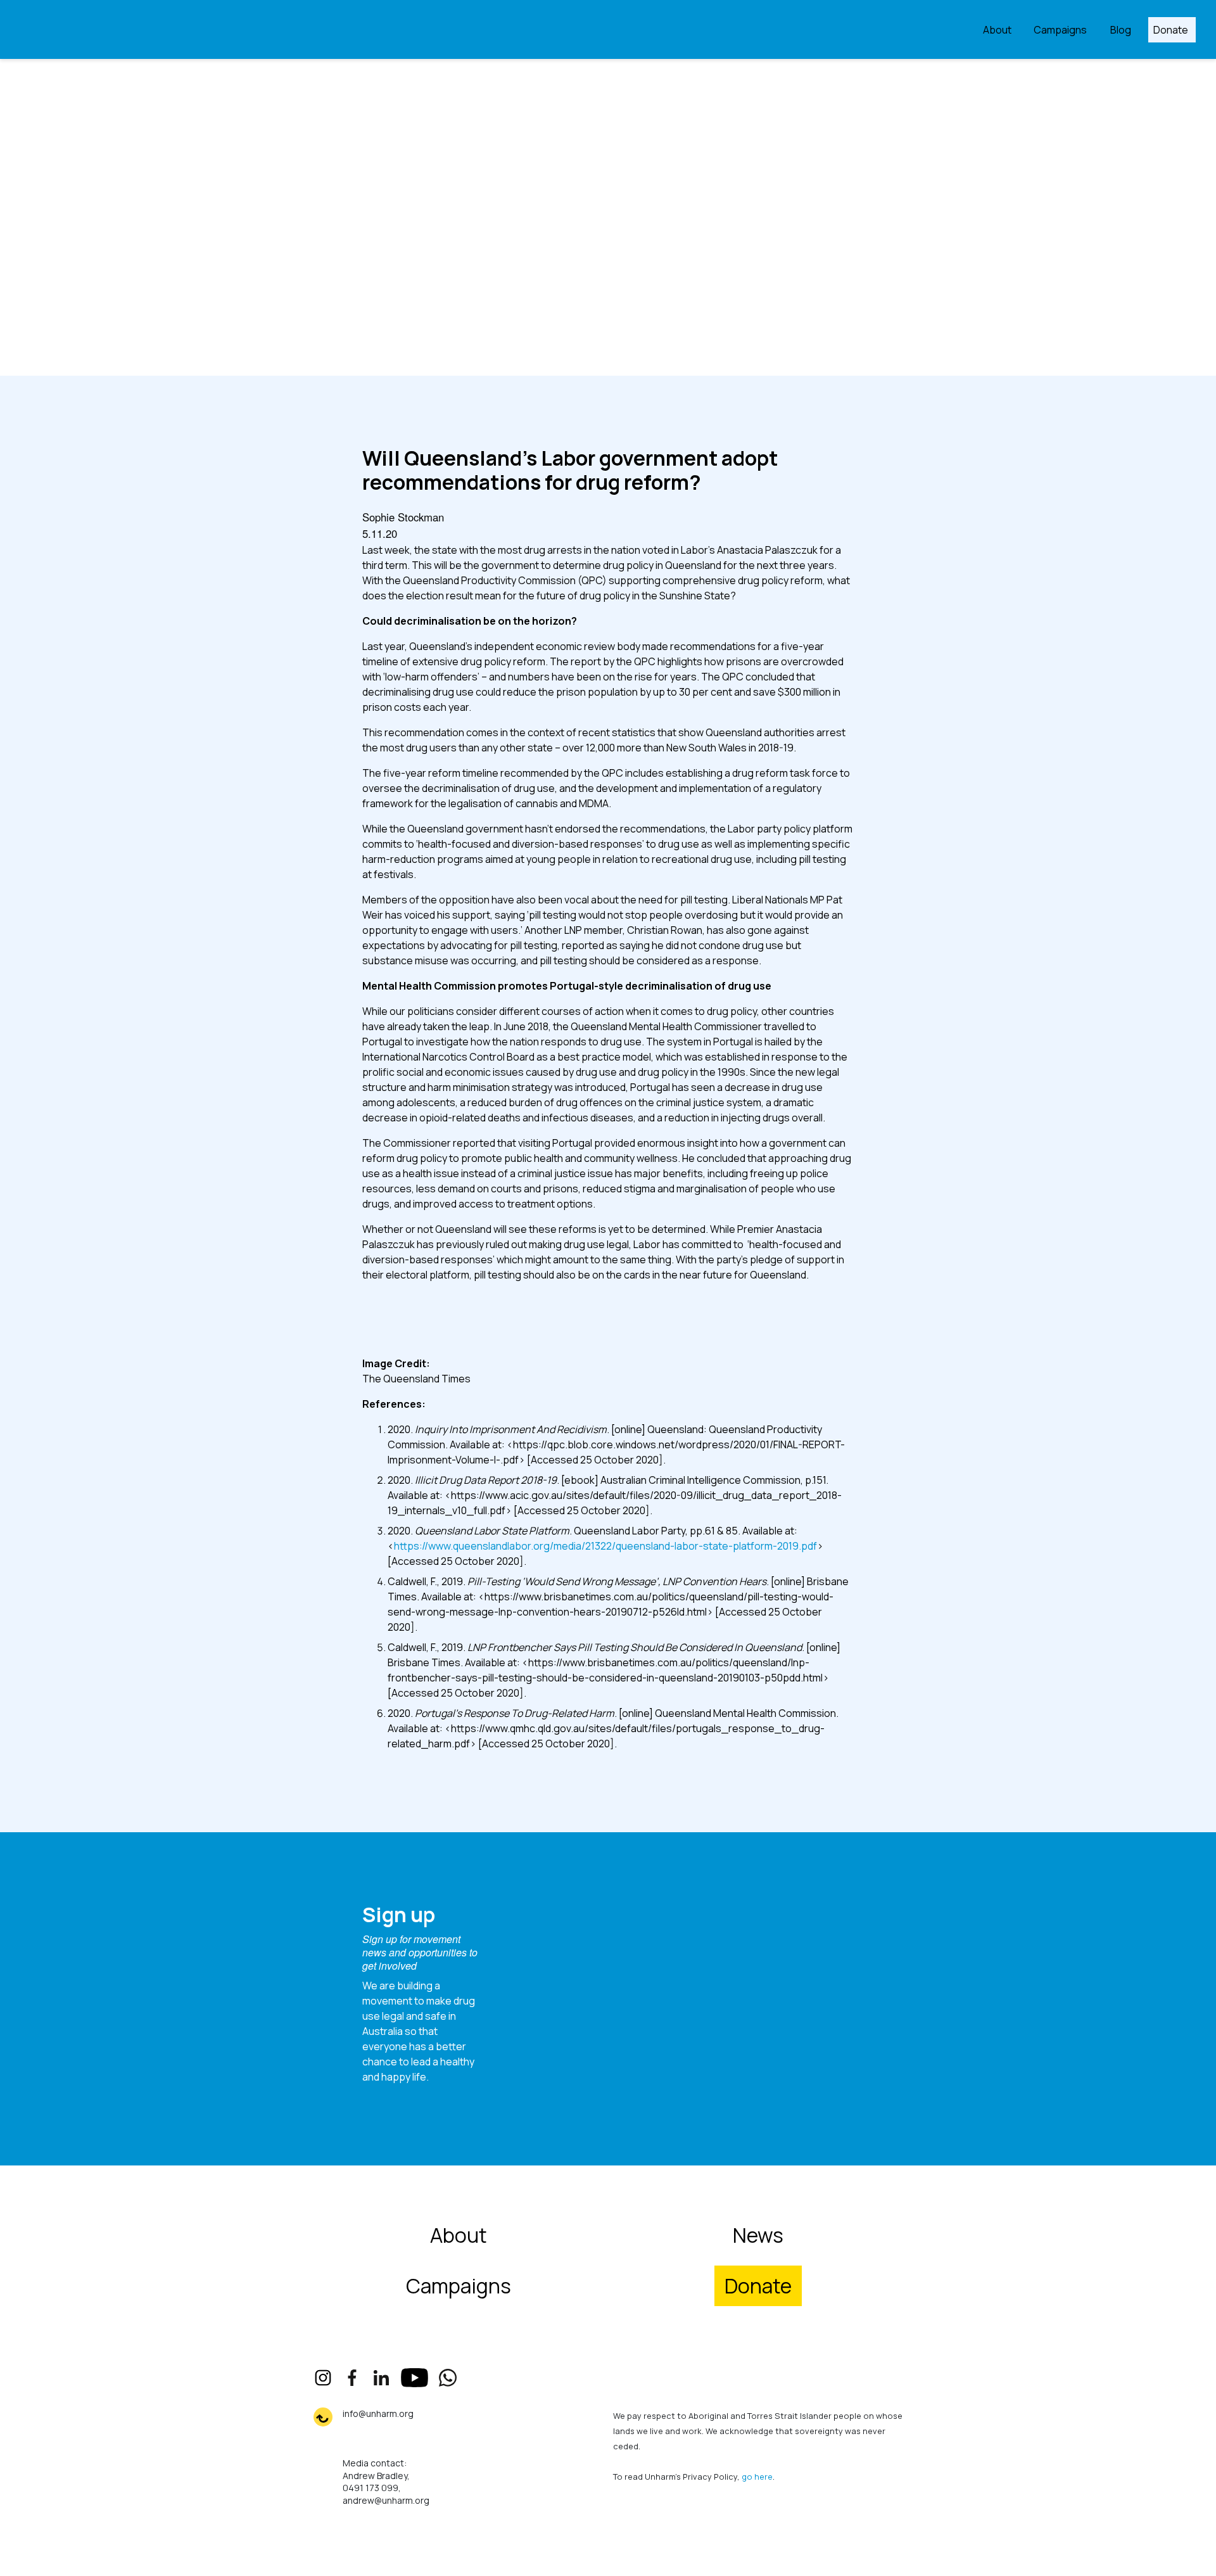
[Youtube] (415, 2378)
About (997, 30)
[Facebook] (352, 2378)
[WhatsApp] (448, 2378)
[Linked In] (381, 2378)
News (758, 2235)
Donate (1171, 30)
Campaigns (1060, 30)
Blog (1121, 30)
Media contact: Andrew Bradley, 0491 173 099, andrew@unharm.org (386, 2482)
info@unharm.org (378, 2413)
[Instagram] (323, 2378)
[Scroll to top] (323, 2417)
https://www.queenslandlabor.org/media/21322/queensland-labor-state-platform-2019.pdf (605, 1546)
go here (757, 2477)
